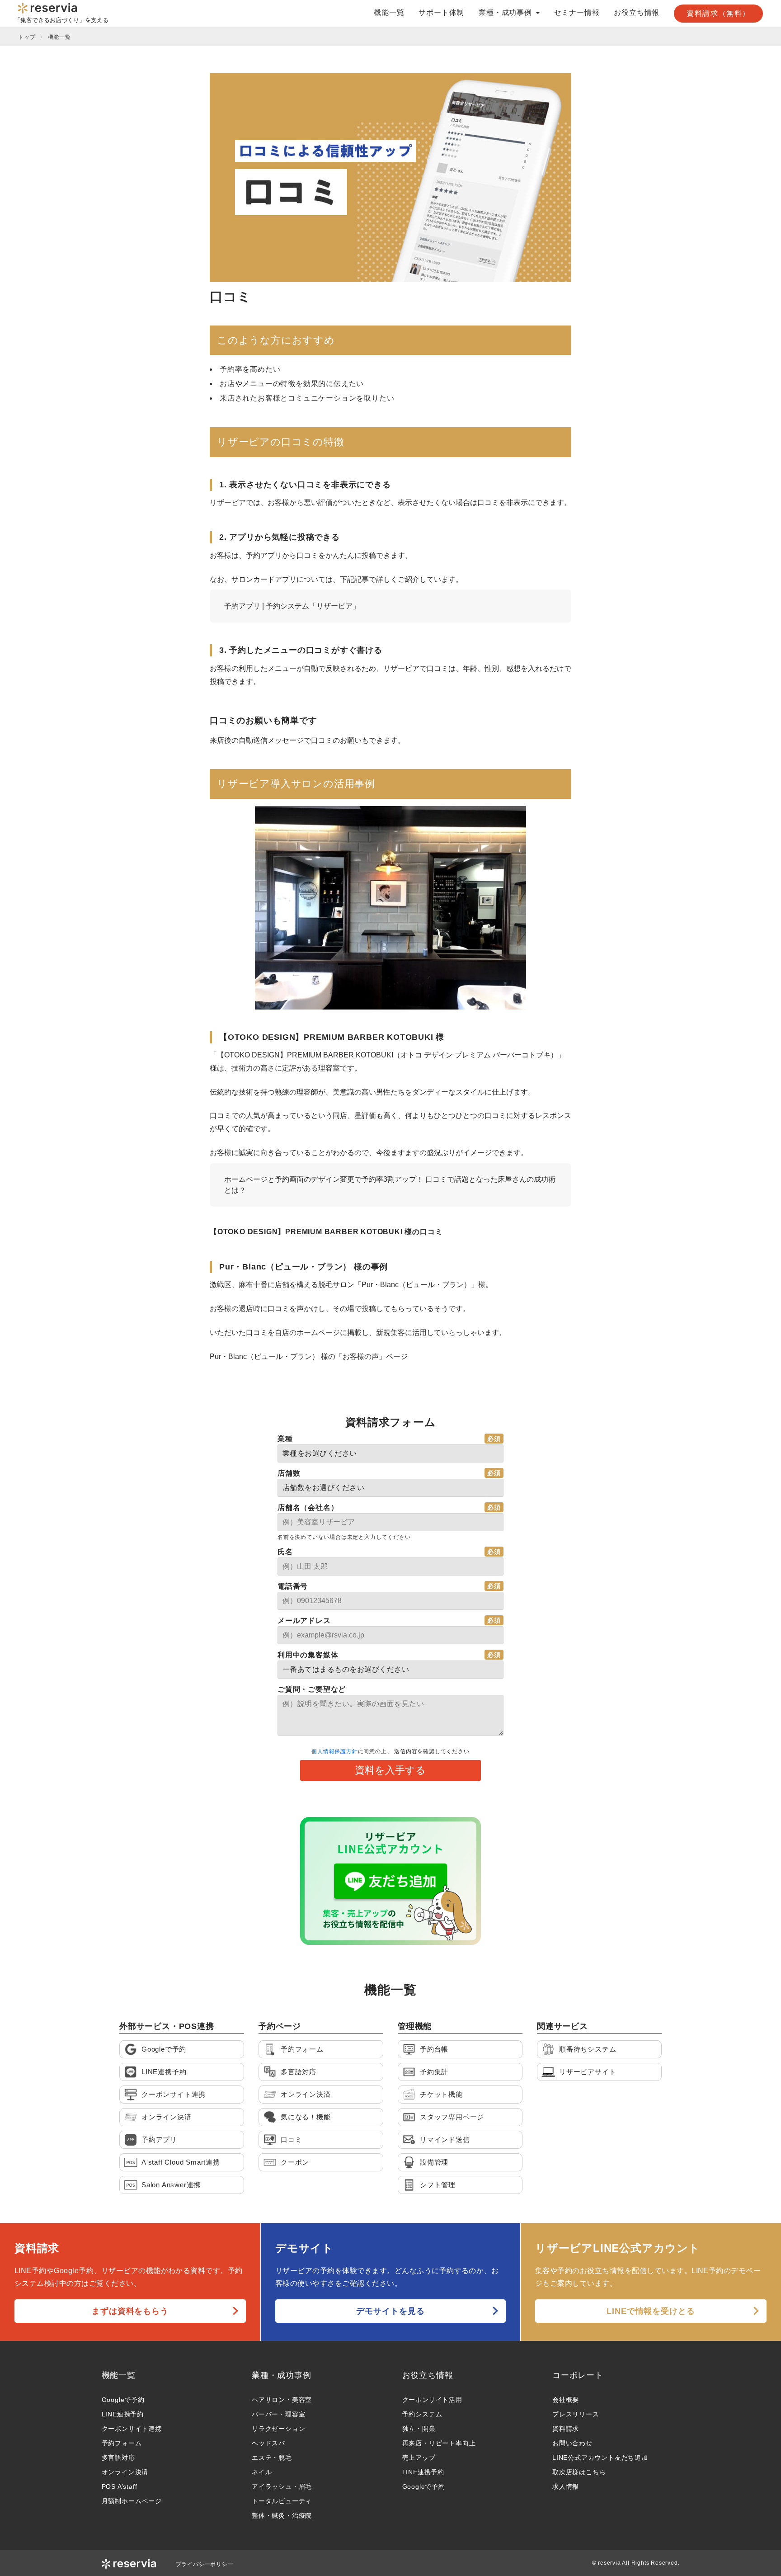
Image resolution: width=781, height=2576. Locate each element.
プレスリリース (576, 2414)
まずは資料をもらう (130, 2311)
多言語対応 (118, 2458)
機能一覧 (389, 13)
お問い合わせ (572, 2443)
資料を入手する (390, 1770)
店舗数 (289, 1473)
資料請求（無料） (718, 13)
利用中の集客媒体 (308, 1655)
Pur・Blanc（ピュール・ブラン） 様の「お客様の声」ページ (309, 1356)
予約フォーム (122, 2443)
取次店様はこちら (579, 2472)
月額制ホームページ (132, 2501)
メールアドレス (304, 1621)
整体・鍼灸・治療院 (282, 2515)
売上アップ (419, 2458)
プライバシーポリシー (205, 2564)
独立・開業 (419, 2429)
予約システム (422, 2414)
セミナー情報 (577, 13)
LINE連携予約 (123, 2414)
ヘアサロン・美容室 (282, 2400)
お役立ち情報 (637, 13)
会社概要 (566, 2400)
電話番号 (293, 1586)
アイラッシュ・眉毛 (282, 2486)
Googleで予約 (123, 2400)
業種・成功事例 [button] (506, 13)
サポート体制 (441, 13)
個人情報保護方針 (334, 1751)
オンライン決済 (125, 2472)
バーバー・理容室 (278, 2414)
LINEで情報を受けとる (651, 2311)
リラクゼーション (278, 2429)
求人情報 (566, 2486)
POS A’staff (120, 2486)
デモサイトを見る (390, 2311)
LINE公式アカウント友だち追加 (600, 2458)
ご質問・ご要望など (312, 1689)
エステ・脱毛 (272, 2458)
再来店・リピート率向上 (439, 2443)
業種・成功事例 (282, 2375)
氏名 (285, 1552)
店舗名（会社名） (308, 1507)
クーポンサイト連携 (132, 2429)
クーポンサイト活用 (432, 2400)
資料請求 (566, 2429)
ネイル (262, 2472)
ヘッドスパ (268, 2443)
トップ (27, 37)
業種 (285, 1439)
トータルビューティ (282, 2501)
